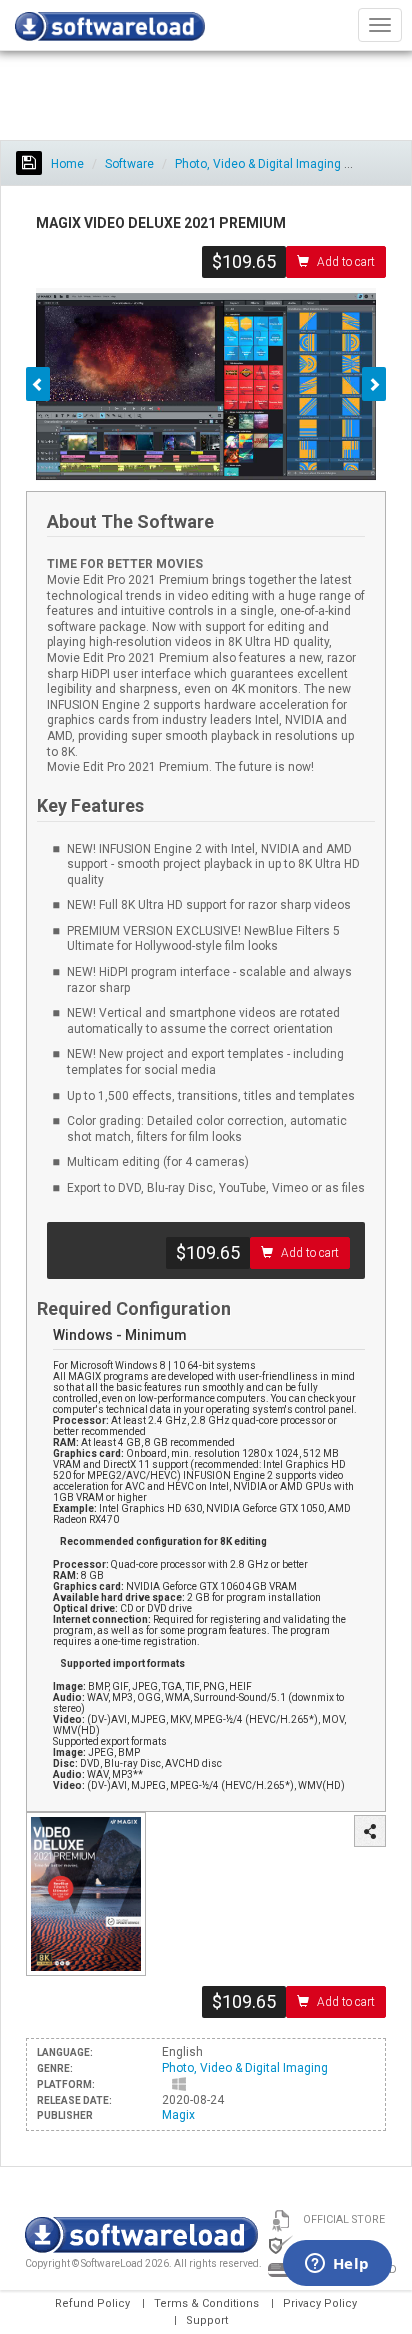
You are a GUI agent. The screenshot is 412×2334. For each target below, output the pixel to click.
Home (66, 164)
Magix (178, 2115)
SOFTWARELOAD (110, 30)
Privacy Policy (320, 2303)
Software (129, 164)
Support (207, 2320)
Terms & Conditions (206, 2303)
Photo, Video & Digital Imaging (258, 164)
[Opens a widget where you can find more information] (337, 2265)
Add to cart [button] (346, 262)
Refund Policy (92, 2303)
